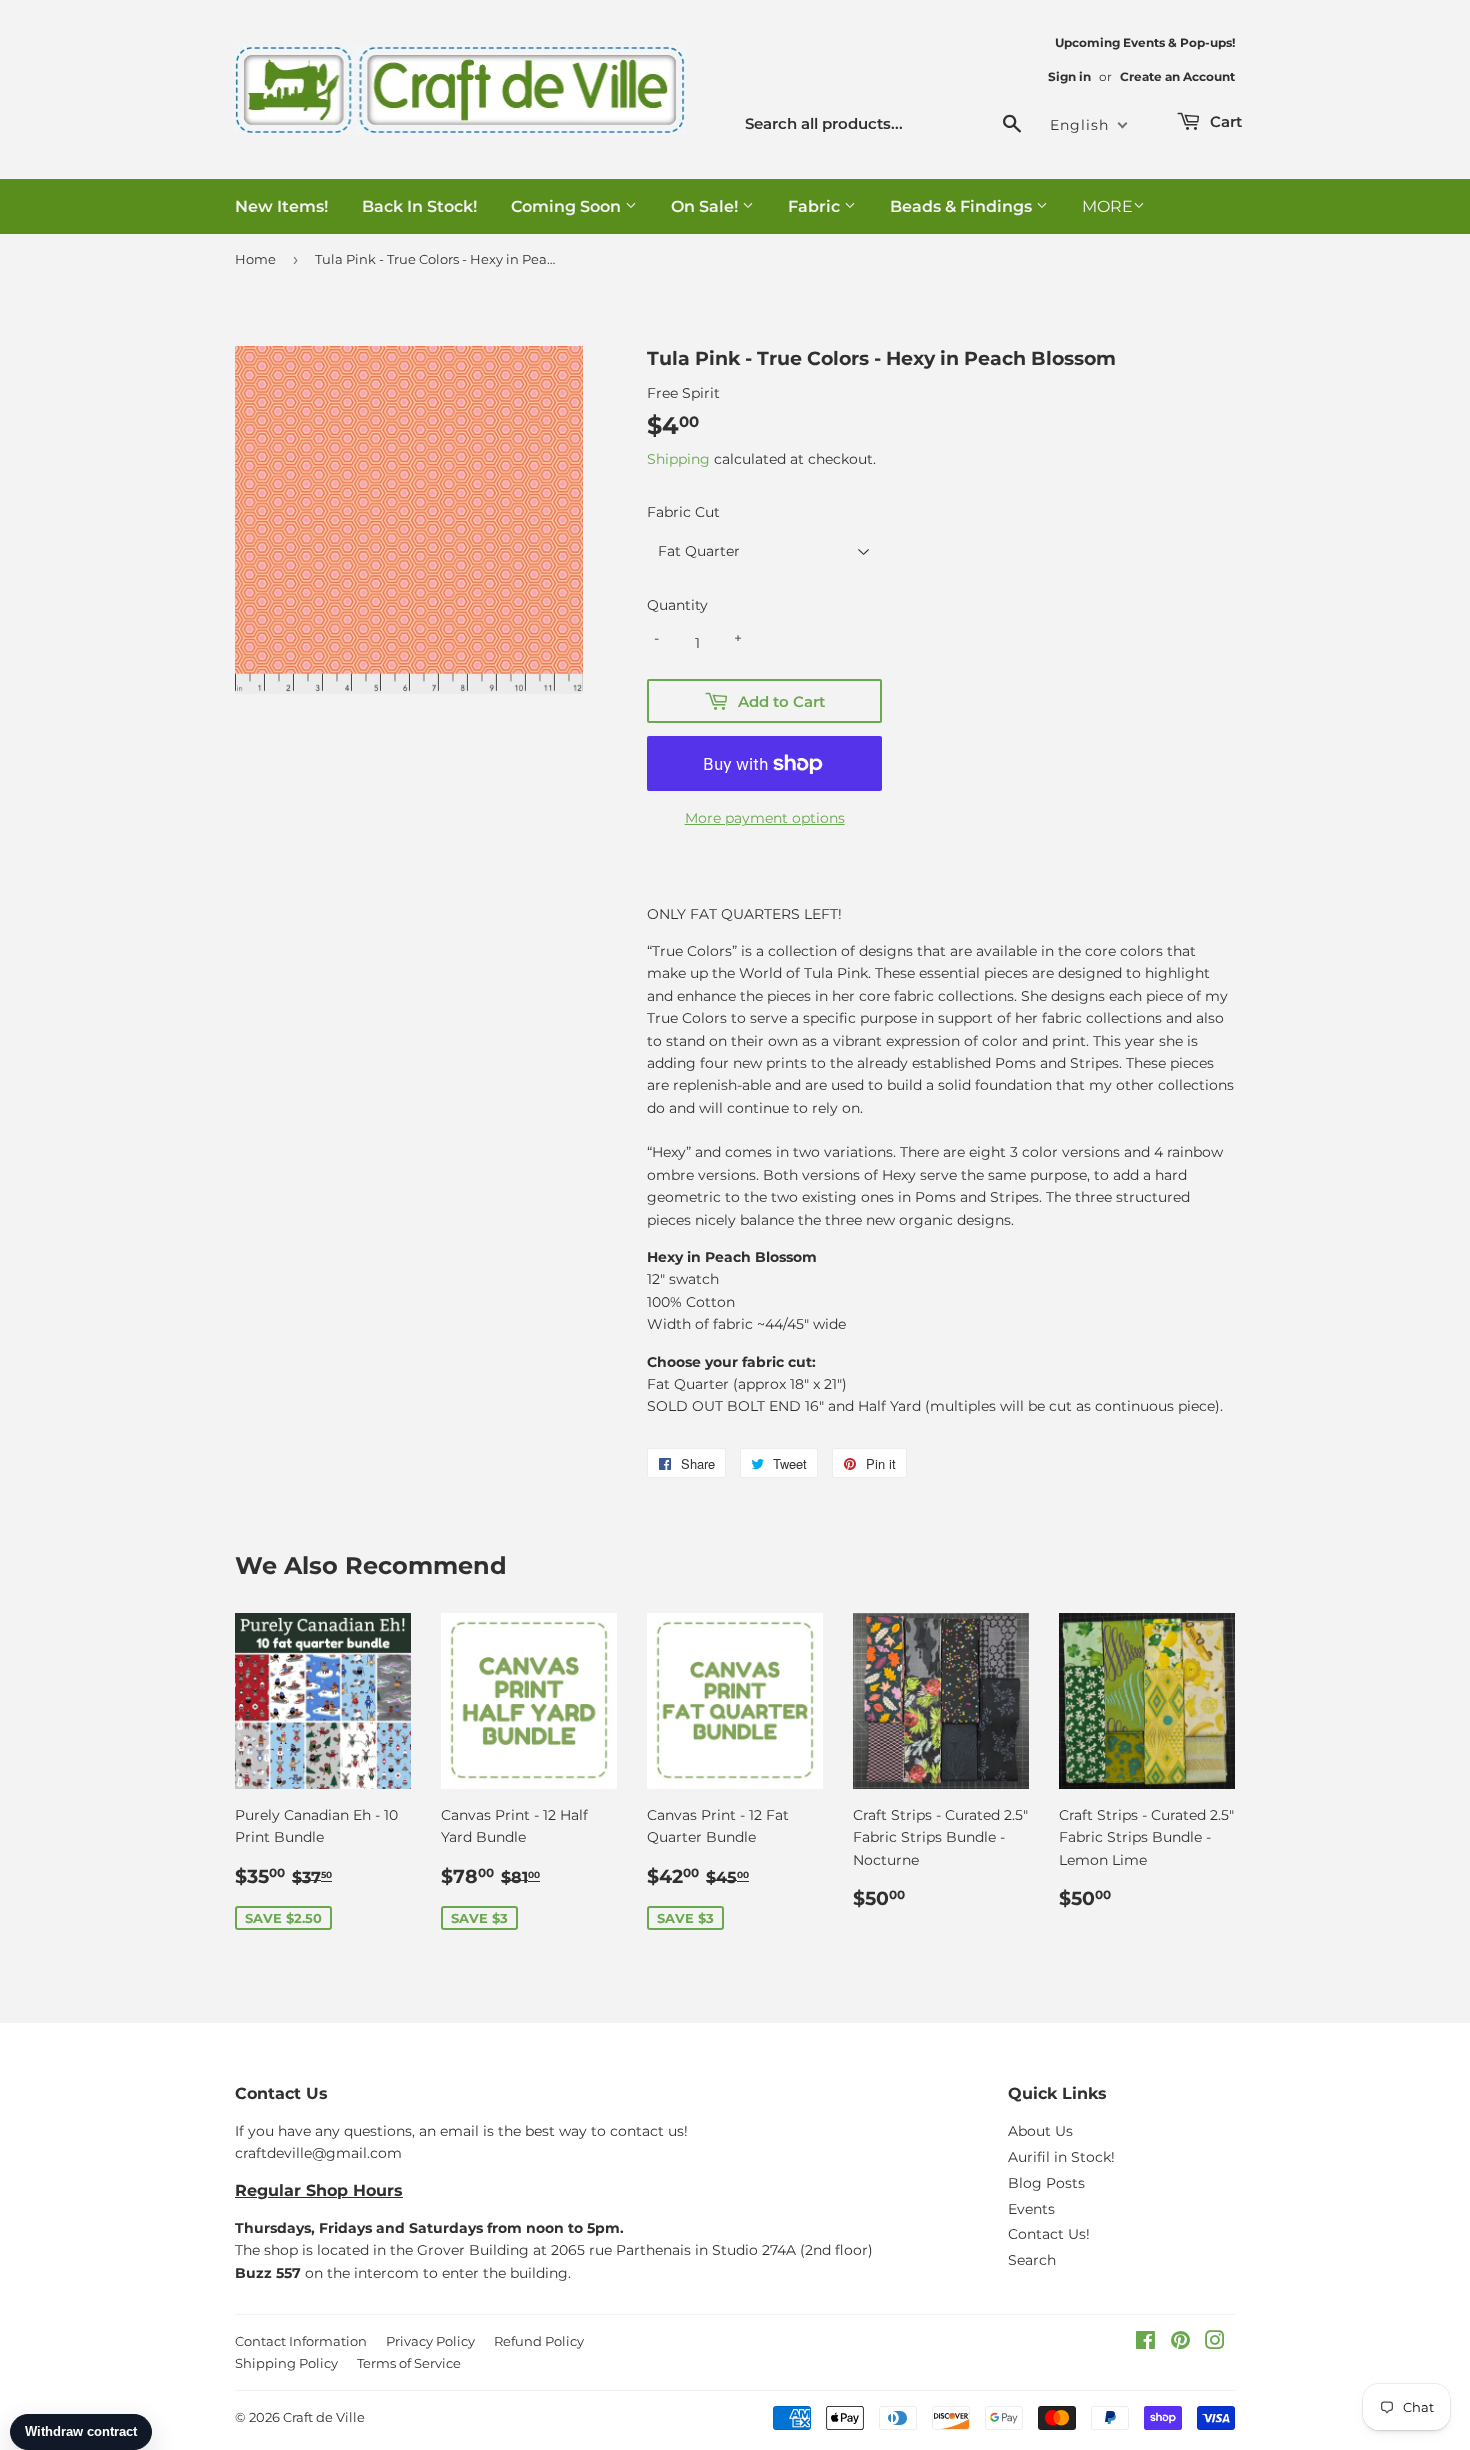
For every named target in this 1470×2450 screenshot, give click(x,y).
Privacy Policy (430, 2341)
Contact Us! (1049, 2234)
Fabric (816, 206)
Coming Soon (568, 206)
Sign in (1069, 76)
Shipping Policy (286, 2363)
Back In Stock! (419, 206)
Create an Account (1177, 76)
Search (1032, 2260)
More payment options (765, 818)
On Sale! (706, 206)
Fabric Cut (683, 512)
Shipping (678, 459)
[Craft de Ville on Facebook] (1145, 2343)
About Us (1040, 2131)
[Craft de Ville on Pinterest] (1180, 2343)
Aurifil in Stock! (1061, 2157)
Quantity (677, 605)
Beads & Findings (963, 206)
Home (255, 259)
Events (1031, 2209)
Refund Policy (539, 2341)
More (1107, 206)
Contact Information (301, 2341)
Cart (1224, 121)
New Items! (281, 206)
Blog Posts (1046, 2183)
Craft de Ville (324, 2417)
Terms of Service (409, 2363)
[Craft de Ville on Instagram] (1215, 2343)
